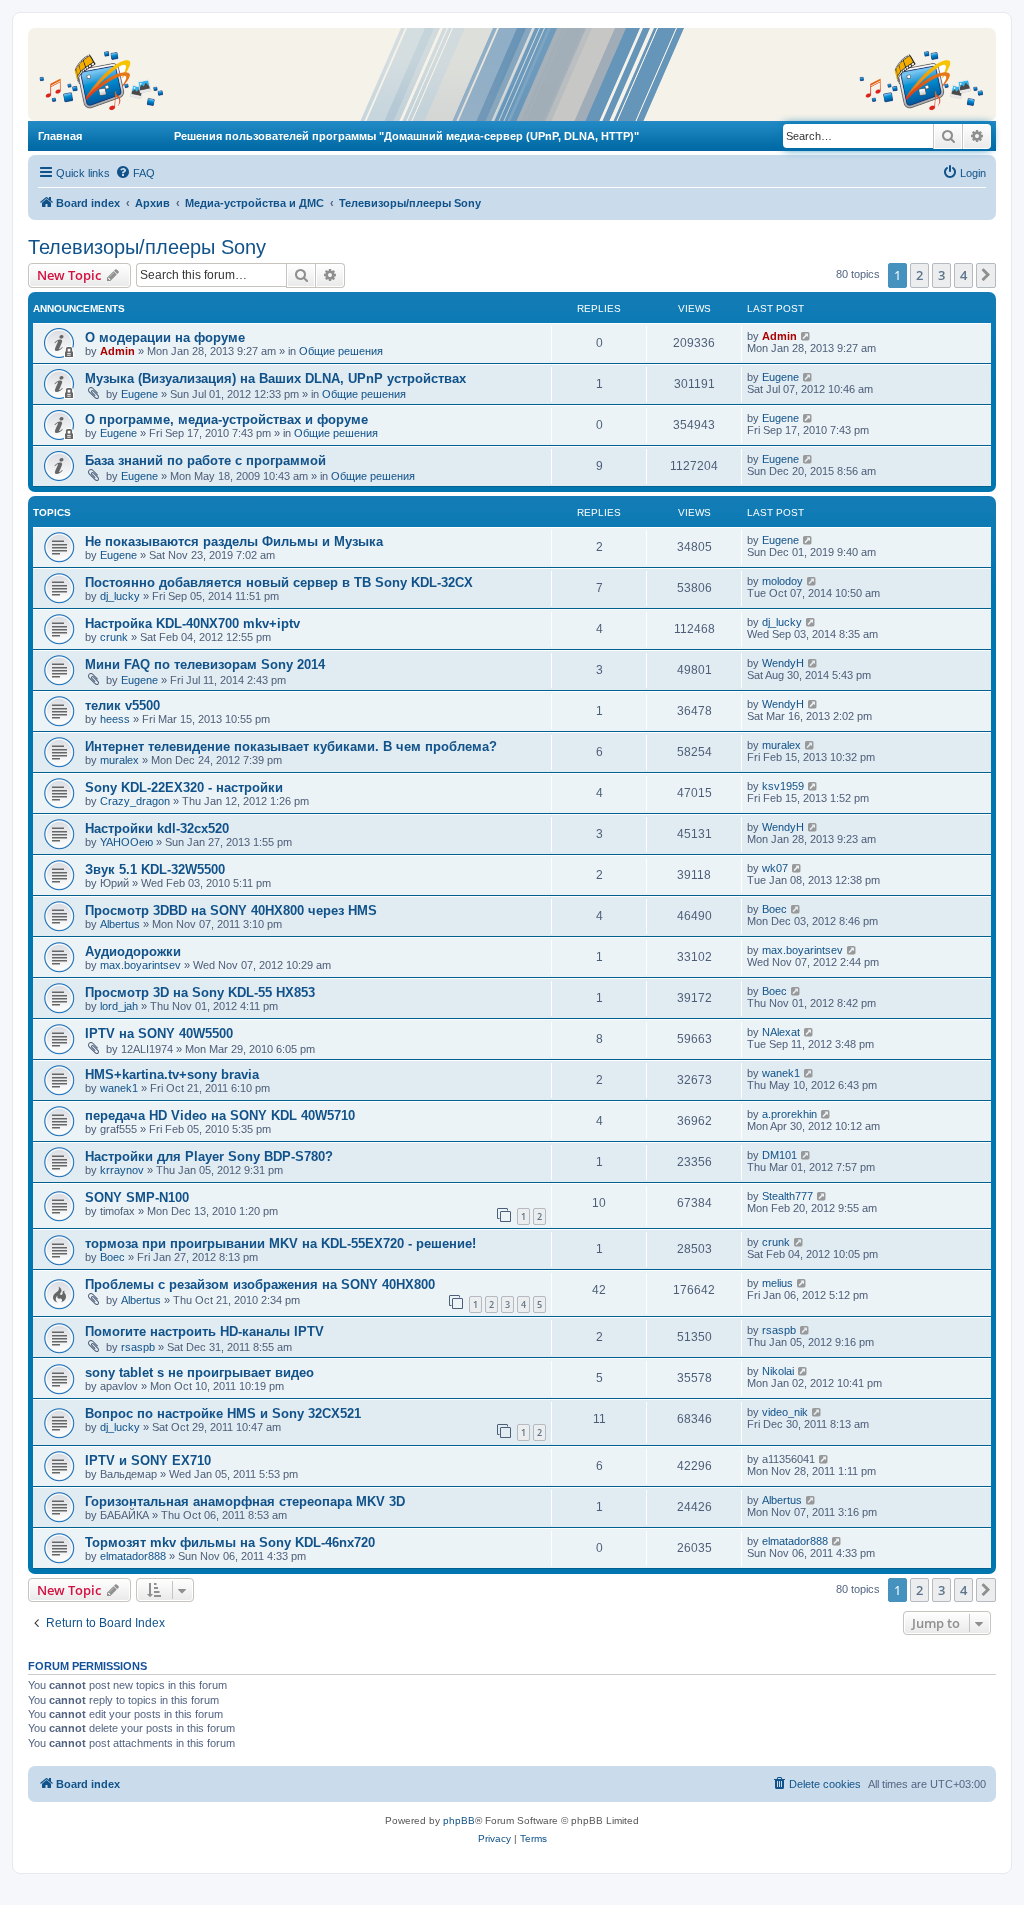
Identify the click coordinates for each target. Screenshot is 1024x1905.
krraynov (122, 1170)
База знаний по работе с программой (205, 460)
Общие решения (341, 351)
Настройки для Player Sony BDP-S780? (209, 1156)
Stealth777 (787, 1196)
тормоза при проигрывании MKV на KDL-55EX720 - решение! (280, 1243)
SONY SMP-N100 (137, 1197)
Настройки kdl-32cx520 (157, 828)
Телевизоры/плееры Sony (147, 247)
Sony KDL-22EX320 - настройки (184, 787)
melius (777, 1283)
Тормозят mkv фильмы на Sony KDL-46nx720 (230, 1542)
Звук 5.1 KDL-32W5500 (155, 869)
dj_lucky (120, 596)
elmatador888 (133, 1556)
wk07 (775, 868)
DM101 (779, 1155)
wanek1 (119, 1088)
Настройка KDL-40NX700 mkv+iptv (192, 623)
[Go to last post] (806, 336)
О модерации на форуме (165, 337)
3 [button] (941, 275)
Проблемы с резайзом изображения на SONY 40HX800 (260, 1284)
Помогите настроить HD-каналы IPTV (204, 1331)
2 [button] (919, 275)
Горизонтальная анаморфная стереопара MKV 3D (245, 1501)
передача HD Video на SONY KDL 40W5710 (220, 1115)
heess (115, 719)
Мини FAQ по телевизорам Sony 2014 (205, 664)
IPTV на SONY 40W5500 (159, 1033)
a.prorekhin (789, 1114)
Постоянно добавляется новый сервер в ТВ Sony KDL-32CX (279, 582)
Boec (774, 909)
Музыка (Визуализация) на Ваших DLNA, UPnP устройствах (275, 378)
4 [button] (963, 275)
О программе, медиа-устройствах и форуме (226, 419)
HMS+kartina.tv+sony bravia (172, 1074)
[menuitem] (135, 173)
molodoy (782, 581)
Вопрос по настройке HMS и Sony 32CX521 (223, 1413)
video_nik (785, 1412)
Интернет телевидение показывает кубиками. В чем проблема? (291, 746)
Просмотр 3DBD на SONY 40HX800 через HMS (231, 910)
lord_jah (119, 1006)
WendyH (783, 663)
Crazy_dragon (135, 801)
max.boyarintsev (140, 965)
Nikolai (778, 1371)
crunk (114, 637)
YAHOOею (126, 842)
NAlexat (781, 1032)
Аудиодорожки (133, 951)
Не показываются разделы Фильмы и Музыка (234, 541)
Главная (60, 136)
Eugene (139, 394)
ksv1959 (783, 786)
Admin (117, 351)
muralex (119, 760)
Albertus (120, 924)
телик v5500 (122, 705)
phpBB (459, 1820)
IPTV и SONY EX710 (148, 1460)
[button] (986, 275)
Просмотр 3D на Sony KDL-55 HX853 (200, 992)
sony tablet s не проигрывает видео (199, 1372)
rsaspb (138, 1347)
